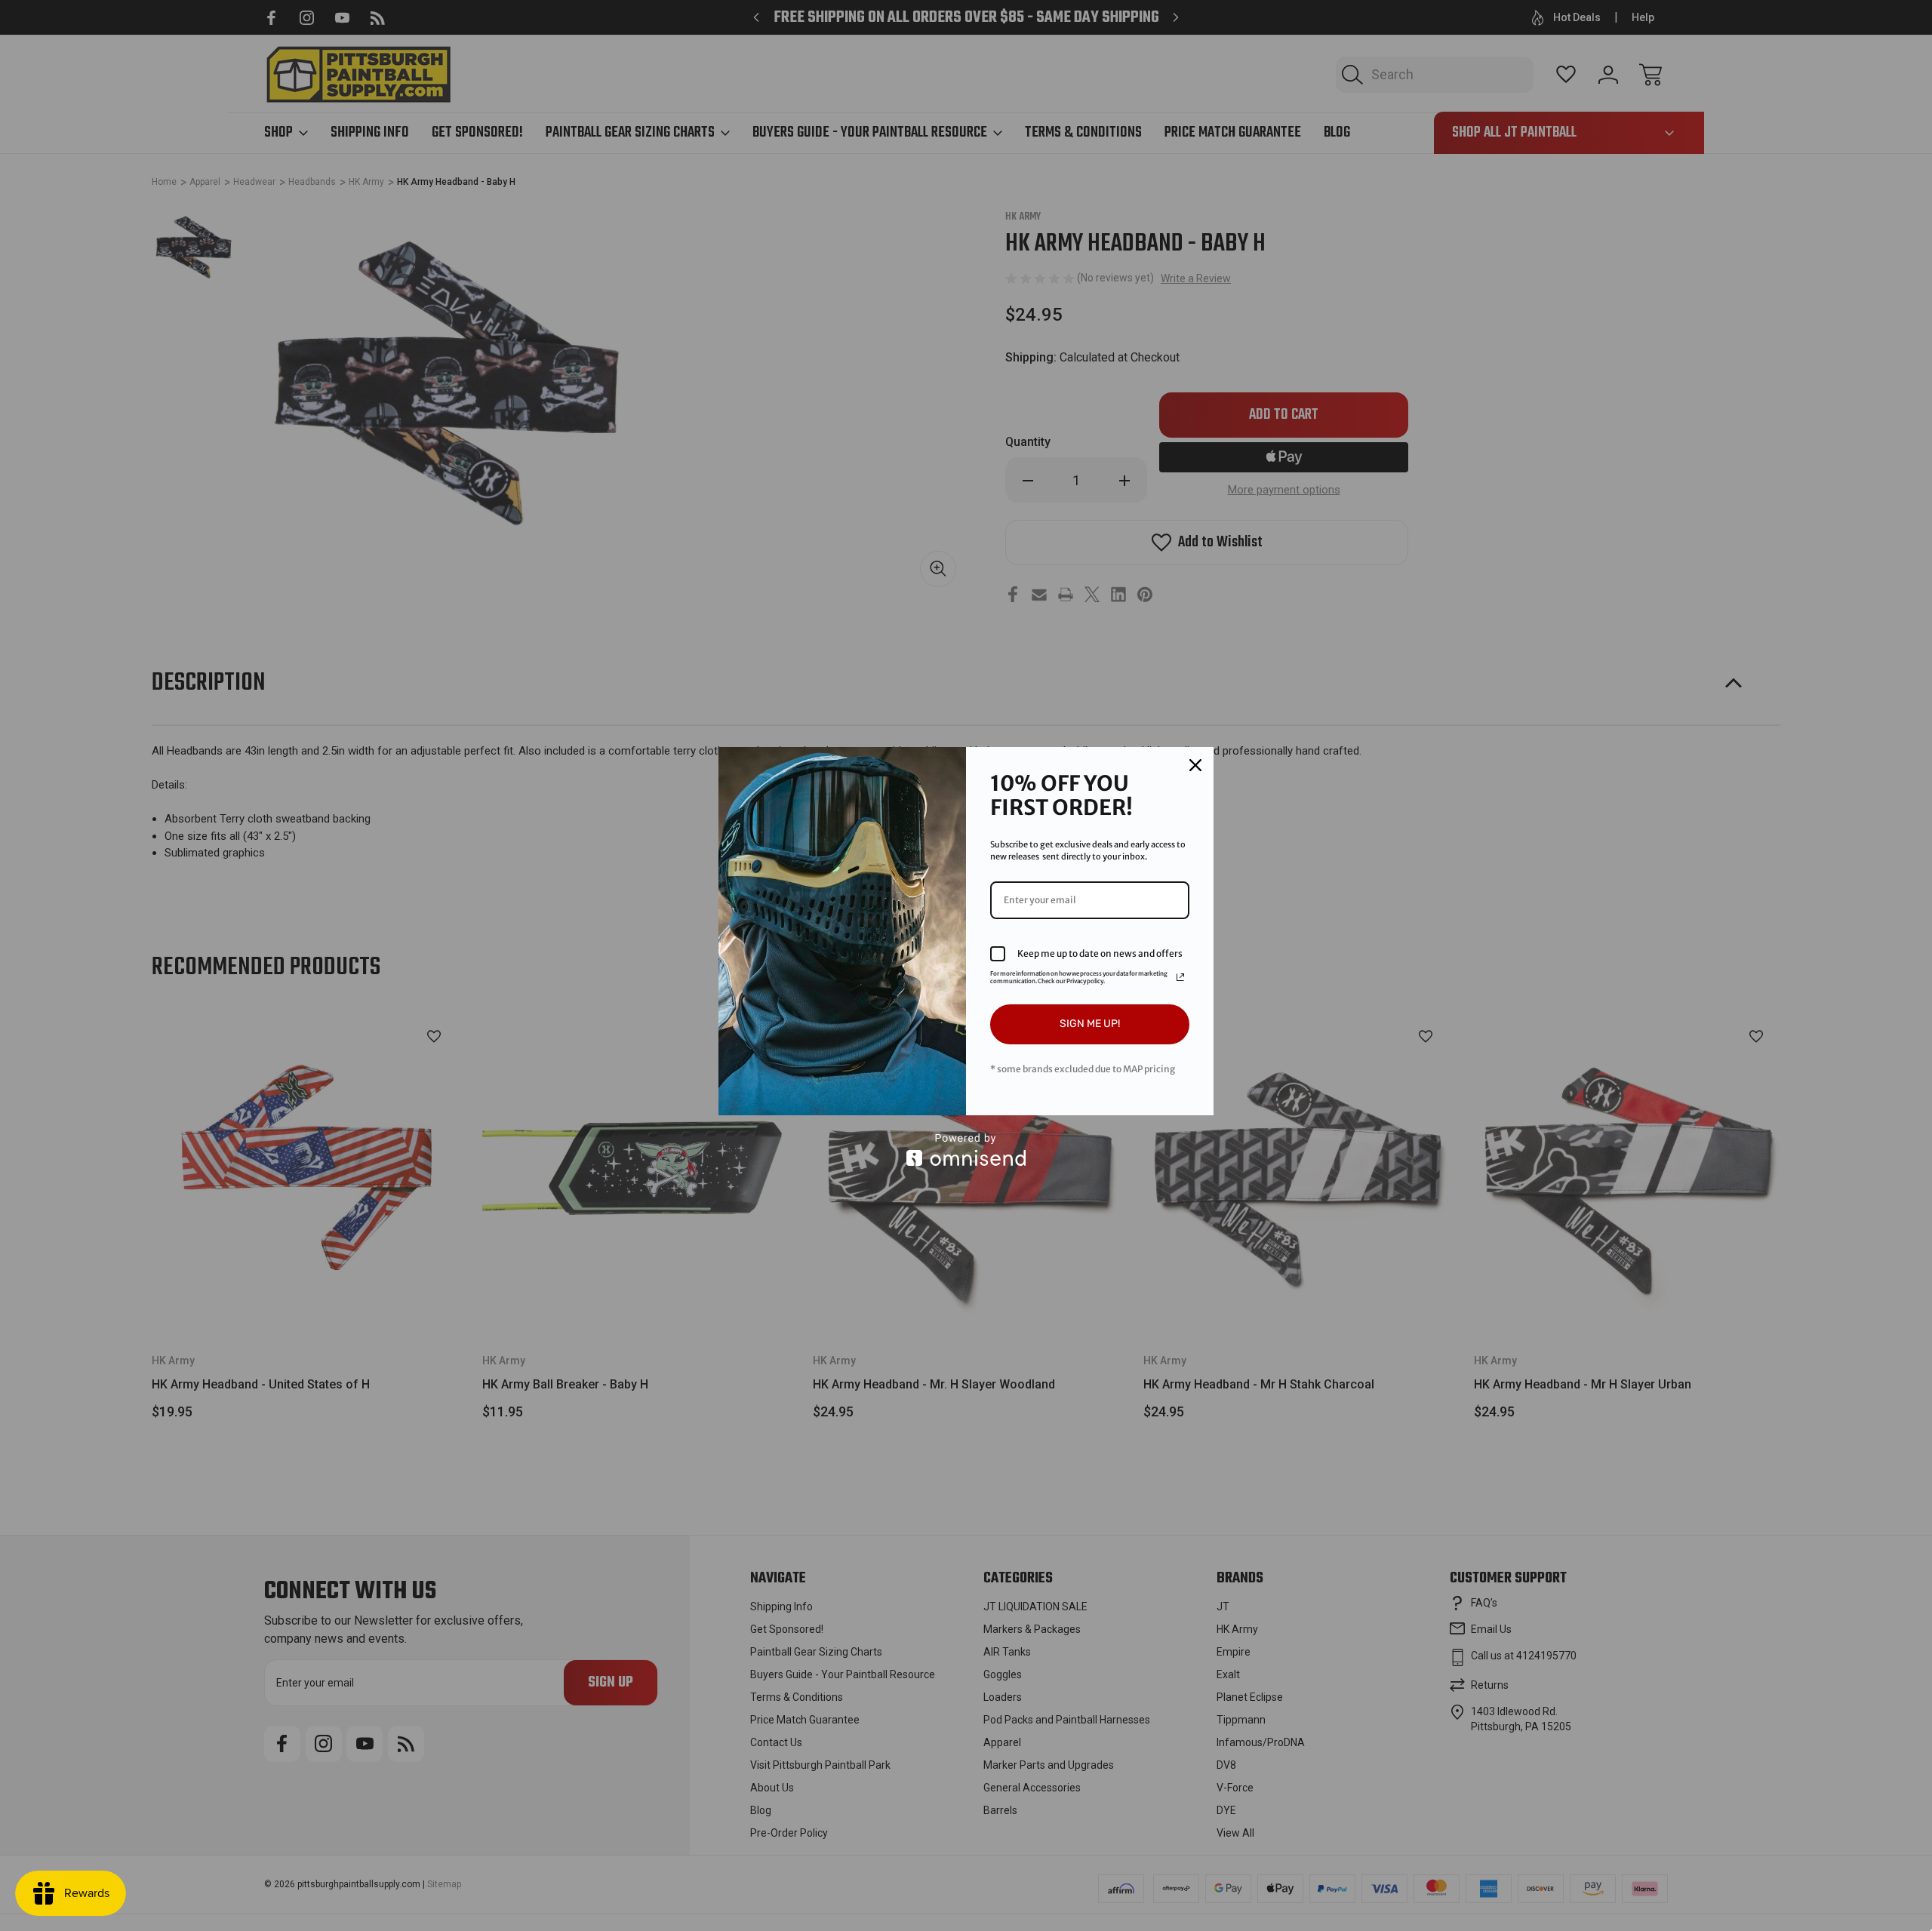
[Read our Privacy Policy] (1180, 977)
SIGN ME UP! (1090, 1024)
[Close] (1195, 765)
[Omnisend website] (966, 1150)
